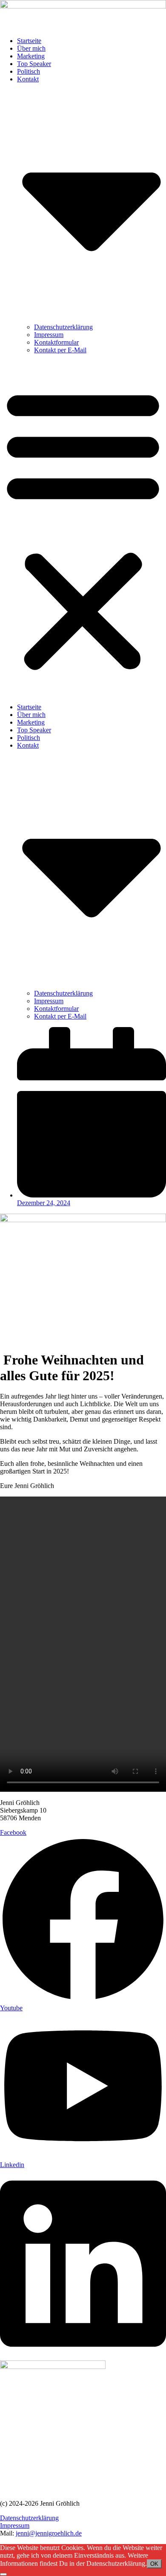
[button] (83, 529)
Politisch (29, 71)
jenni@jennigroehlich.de (49, 2533)
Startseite (29, 41)
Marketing (31, 56)
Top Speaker (34, 64)
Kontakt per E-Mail (60, 350)
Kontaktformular (56, 342)
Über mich (31, 48)
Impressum (49, 335)
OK (154, 2564)
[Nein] (3, 2574)
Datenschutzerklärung (63, 327)
